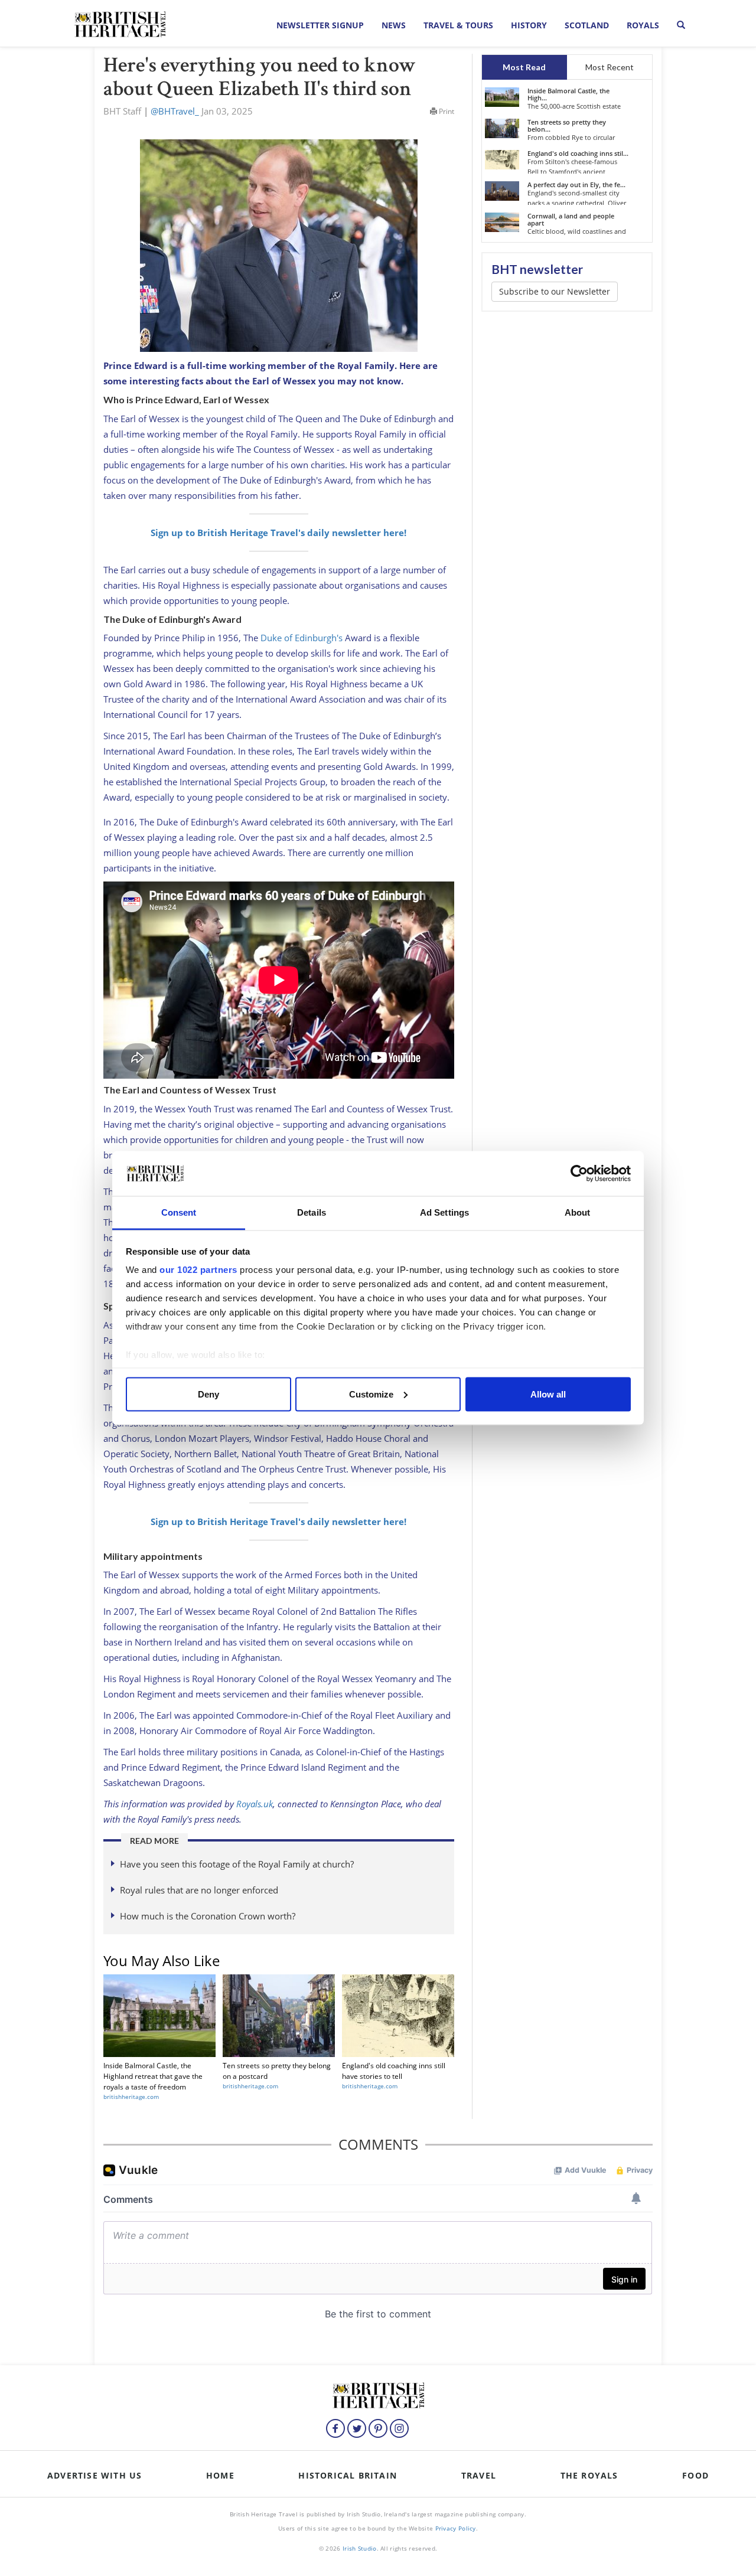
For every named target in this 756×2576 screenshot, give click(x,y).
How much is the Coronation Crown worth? (208, 1916)
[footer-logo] (378, 2394)
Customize (371, 1394)
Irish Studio (360, 2548)
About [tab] (578, 1212)
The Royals (589, 2475)
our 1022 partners (198, 1270)
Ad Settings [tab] (444, 1212)
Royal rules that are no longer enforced (199, 1890)
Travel (479, 2475)
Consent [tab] (179, 1212)
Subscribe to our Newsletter (555, 291)
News (394, 25)
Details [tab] (312, 1212)
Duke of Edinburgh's (302, 638)
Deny (208, 1394)
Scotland (587, 25)
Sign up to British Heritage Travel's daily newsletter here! (278, 533)
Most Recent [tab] (610, 67)
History (529, 25)
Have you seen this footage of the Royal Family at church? (237, 1864)
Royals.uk (255, 1804)
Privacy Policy (456, 2528)
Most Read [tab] (524, 67)
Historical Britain (348, 2475)
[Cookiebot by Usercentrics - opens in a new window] (579, 1174)
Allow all (548, 1394)
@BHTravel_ (175, 111)
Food (695, 2475)
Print (446, 111)
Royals (643, 25)
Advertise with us (94, 2475)
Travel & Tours (458, 25)
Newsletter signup (320, 25)
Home (220, 2475)
